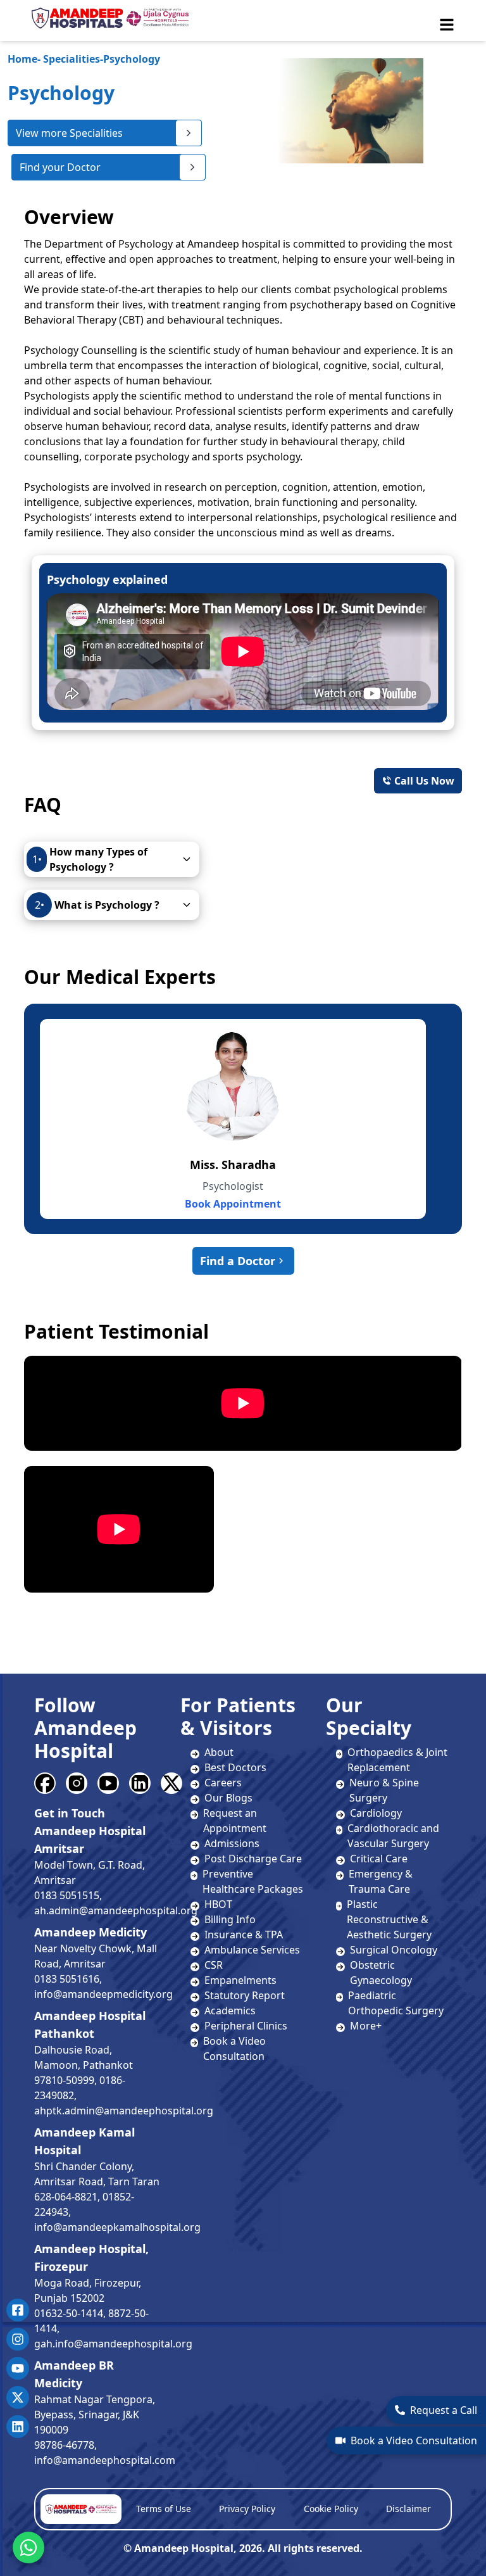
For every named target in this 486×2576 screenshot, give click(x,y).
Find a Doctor (238, 1261)
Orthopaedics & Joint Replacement (397, 1760)
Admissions (232, 1843)
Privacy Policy (247, 2509)
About (219, 1752)
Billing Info (230, 1919)
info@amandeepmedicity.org (103, 1994)
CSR (214, 1965)
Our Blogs (228, 1798)
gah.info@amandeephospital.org (113, 2344)
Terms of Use (164, 2509)
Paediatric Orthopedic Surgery (396, 2003)
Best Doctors (235, 1767)
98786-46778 (64, 2445)
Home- (24, 59)
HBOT (218, 1904)
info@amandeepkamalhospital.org (117, 2227)
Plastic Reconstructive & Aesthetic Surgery (389, 1919)
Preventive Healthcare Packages (253, 1881)
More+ (366, 2026)
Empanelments (240, 1980)
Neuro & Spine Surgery (384, 1790)
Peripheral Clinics (246, 2026)
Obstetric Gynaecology (381, 1973)
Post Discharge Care (253, 1859)
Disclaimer (408, 2509)
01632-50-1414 (69, 2313)
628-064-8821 (66, 2197)
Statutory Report (245, 1995)
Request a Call (444, 2410)
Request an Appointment (235, 1821)
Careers (223, 1783)
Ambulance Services (252, 1950)
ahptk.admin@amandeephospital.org (124, 2111)
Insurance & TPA (244, 1935)
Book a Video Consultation (414, 2440)
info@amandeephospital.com (105, 2460)
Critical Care (379, 1859)
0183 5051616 (67, 1979)
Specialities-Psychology (84, 59)
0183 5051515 (67, 1895)
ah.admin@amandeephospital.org (116, 1910)
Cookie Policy (331, 2509)
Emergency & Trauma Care (381, 1881)
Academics (230, 2011)
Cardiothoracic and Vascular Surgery (393, 1836)
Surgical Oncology (394, 1950)
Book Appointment (233, 1204)
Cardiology (376, 1813)
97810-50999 (64, 2080)
